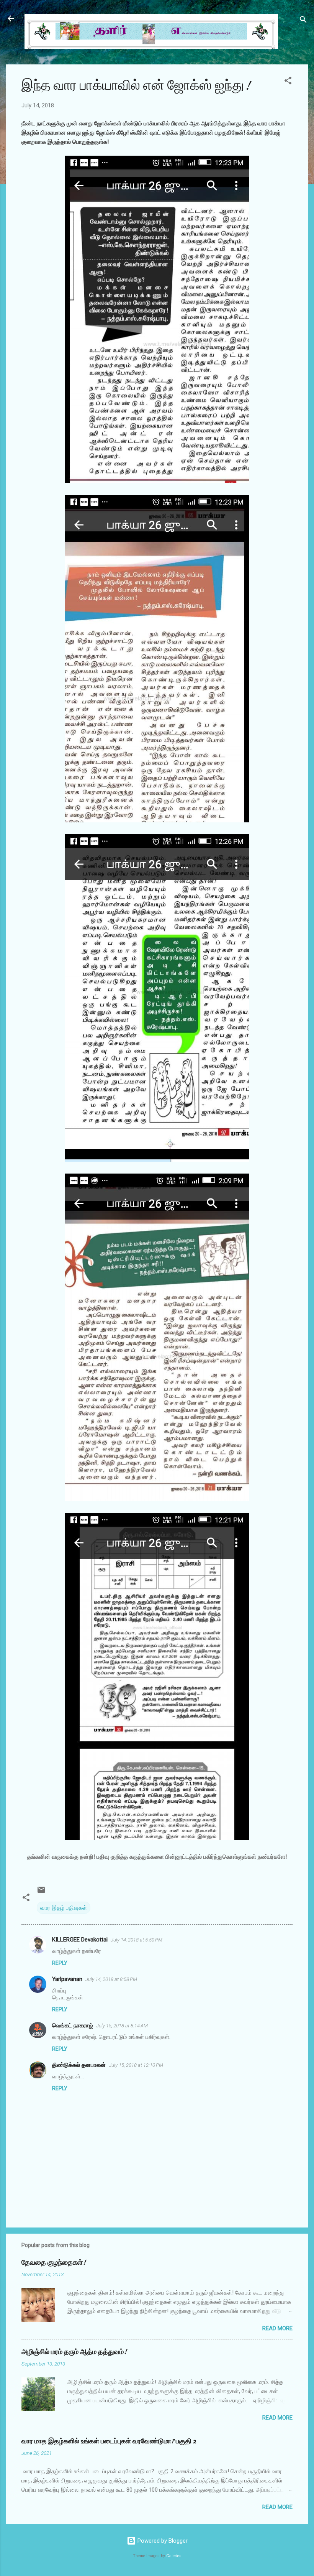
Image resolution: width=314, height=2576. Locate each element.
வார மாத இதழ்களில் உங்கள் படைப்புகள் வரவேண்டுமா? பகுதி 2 (109, 2441)
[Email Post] (41, 1892)
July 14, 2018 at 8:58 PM (111, 1979)
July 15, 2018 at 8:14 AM (122, 2026)
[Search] (303, 21)
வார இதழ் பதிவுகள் (64, 1908)
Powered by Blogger (162, 2541)
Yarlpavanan (67, 1979)
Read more (277, 2328)
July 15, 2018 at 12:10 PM (136, 2065)
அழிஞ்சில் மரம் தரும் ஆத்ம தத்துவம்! (74, 2352)
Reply (60, 1963)
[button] (288, 82)
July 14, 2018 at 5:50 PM (137, 1940)
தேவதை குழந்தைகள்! (54, 2263)
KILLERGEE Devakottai (80, 1940)
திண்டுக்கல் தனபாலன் (79, 2065)
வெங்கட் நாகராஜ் (73, 2025)
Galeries (174, 2556)
